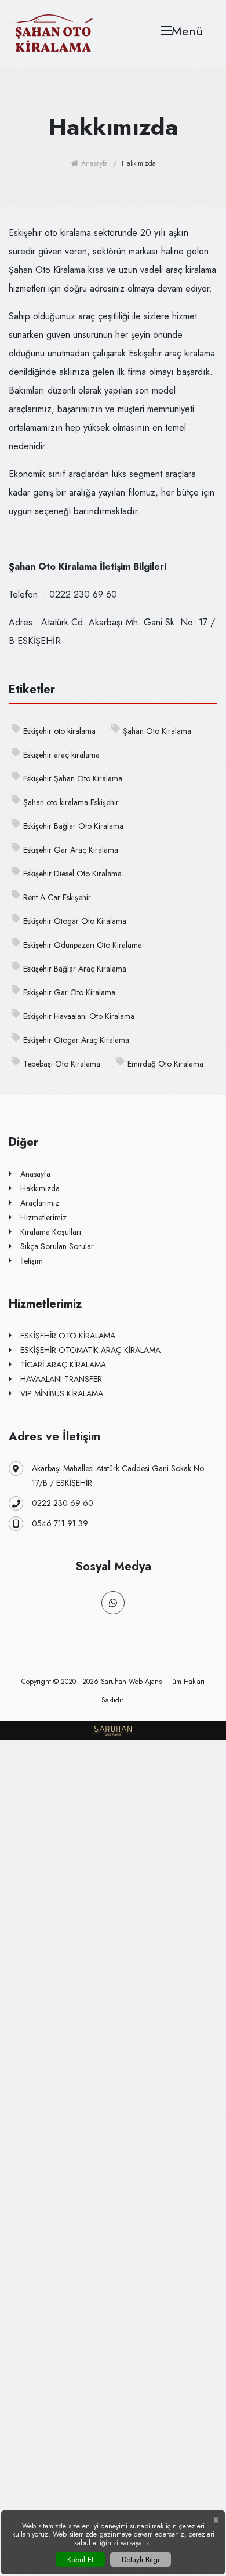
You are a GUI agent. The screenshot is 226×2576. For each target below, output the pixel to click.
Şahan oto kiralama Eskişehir (71, 802)
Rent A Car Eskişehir (57, 897)
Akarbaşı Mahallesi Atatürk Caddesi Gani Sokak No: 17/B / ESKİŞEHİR (119, 1476)
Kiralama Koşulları (51, 1232)
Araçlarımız (40, 1203)
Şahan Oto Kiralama (157, 731)
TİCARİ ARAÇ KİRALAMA (63, 1365)
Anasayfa (93, 163)
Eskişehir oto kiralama (59, 731)
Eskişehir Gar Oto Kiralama (69, 992)
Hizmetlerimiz (43, 1217)
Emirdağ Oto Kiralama (165, 1064)
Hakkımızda (40, 1188)
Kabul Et (80, 2559)
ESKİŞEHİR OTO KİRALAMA (68, 1336)
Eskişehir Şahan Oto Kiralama (73, 778)
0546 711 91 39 (60, 1523)
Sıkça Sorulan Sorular (57, 1246)
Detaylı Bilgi (141, 2559)
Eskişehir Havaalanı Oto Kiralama (79, 1016)
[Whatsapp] (113, 1603)
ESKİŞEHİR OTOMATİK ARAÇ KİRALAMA (90, 1350)
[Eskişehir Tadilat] (54, 32)
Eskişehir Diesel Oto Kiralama (72, 874)
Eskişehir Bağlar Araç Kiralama (75, 969)
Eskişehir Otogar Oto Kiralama (75, 921)
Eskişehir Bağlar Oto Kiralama (73, 826)
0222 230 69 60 (63, 1503)
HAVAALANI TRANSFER (61, 1379)
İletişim (32, 1261)
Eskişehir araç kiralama (61, 755)
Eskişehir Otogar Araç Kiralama (76, 1040)
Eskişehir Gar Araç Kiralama (71, 850)
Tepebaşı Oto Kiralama (62, 1064)
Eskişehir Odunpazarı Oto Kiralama (83, 945)
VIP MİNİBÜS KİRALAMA (62, 1393)
